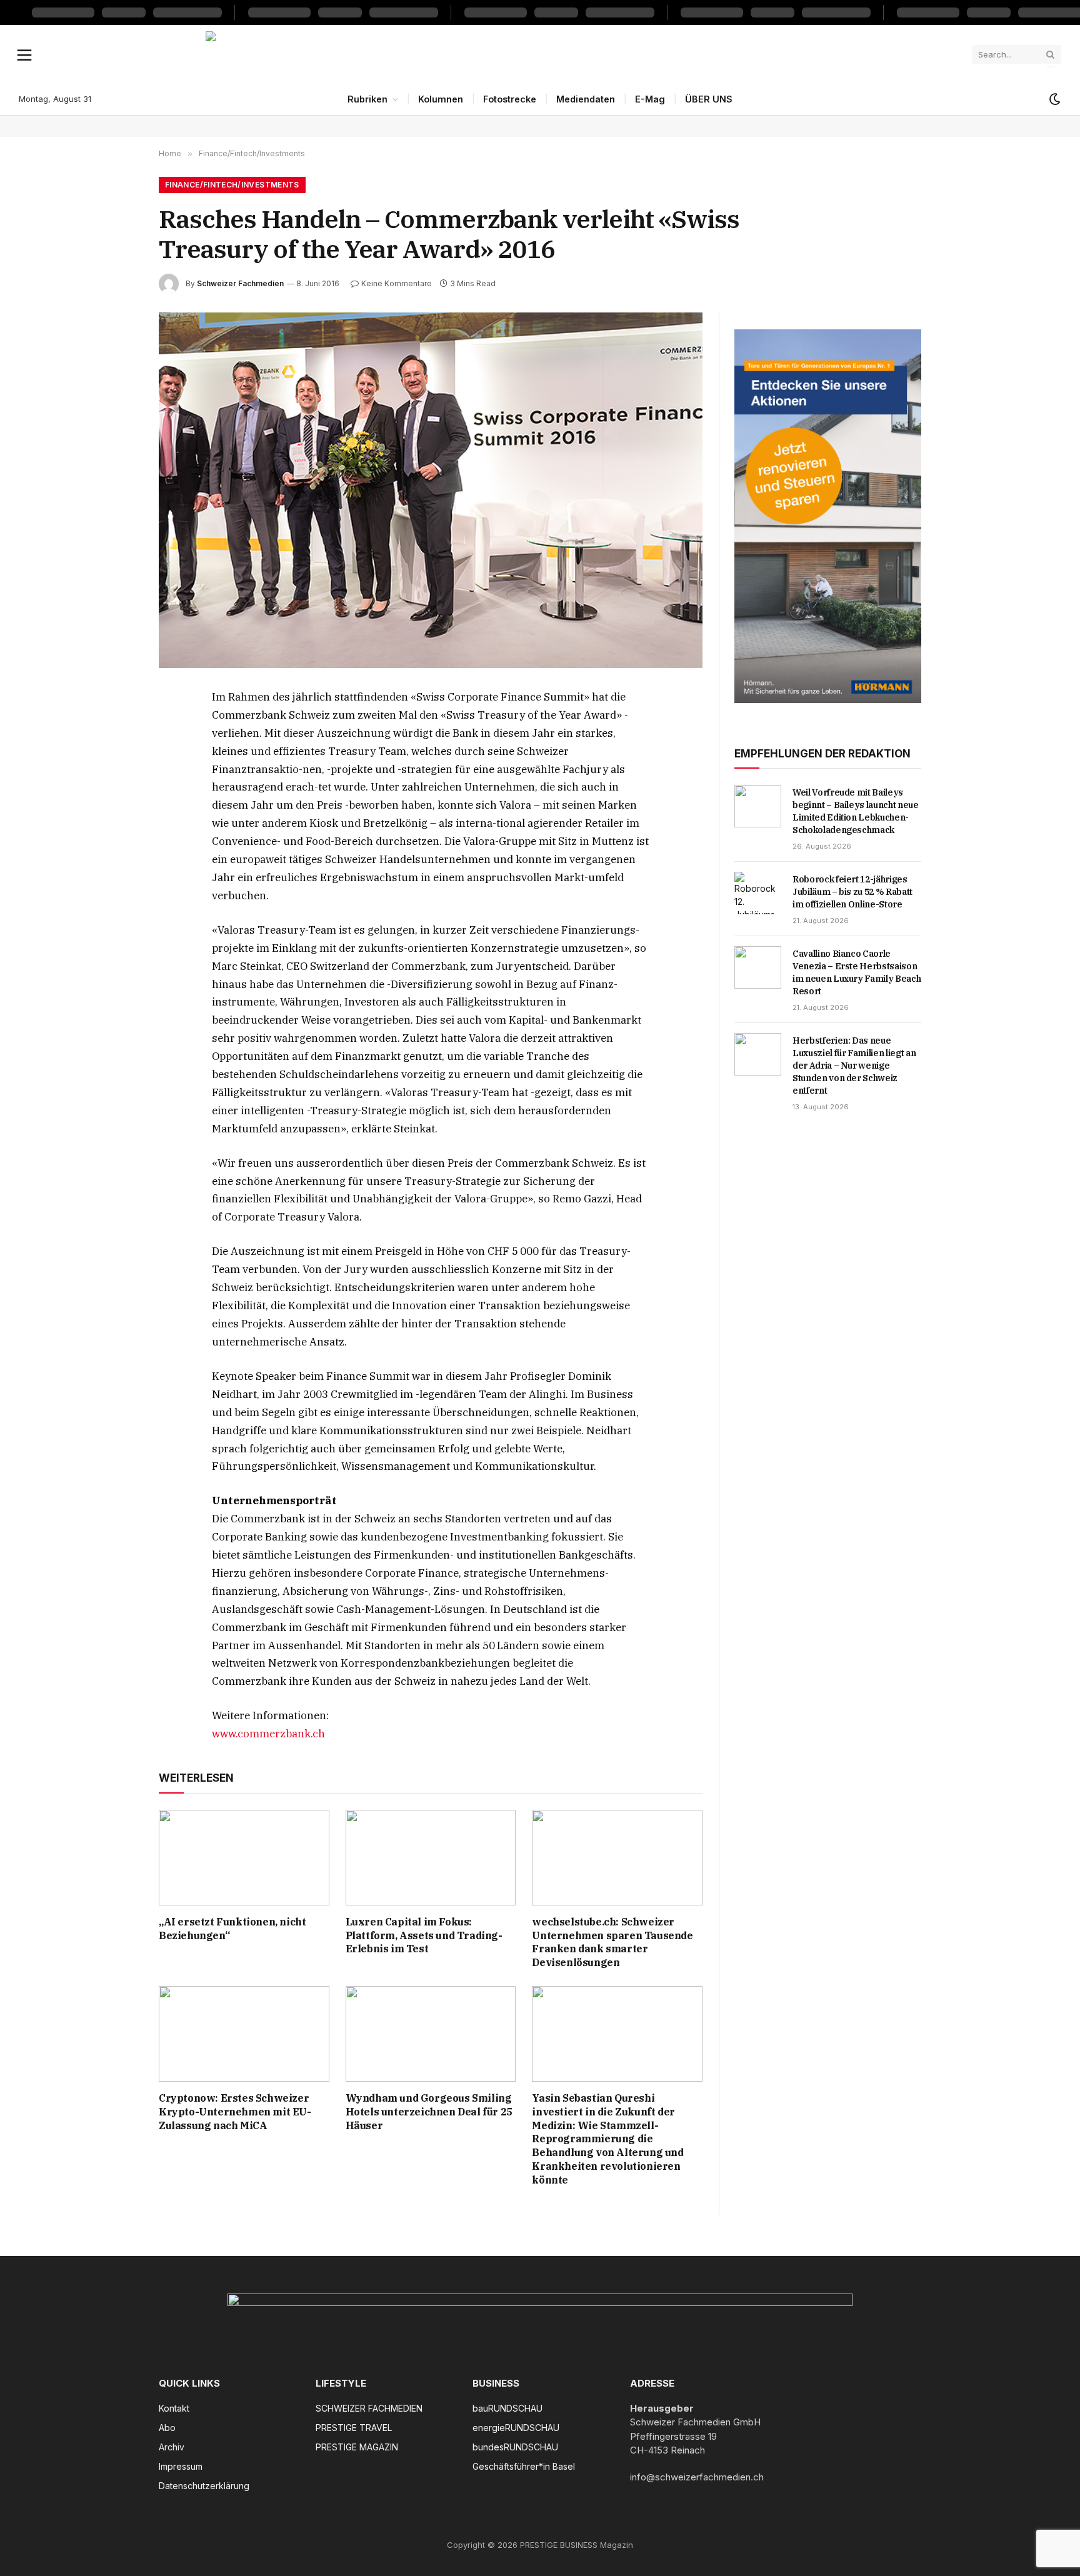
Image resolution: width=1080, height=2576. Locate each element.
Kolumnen (441, 99)
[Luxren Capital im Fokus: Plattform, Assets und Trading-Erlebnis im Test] (431, 1858)
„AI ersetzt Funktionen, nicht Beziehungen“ (232, 1929)
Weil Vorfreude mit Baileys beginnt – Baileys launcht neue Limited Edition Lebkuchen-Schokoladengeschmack (856, 811)
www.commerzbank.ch (268, 1734)
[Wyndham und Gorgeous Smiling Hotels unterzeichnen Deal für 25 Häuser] (431, 2034)
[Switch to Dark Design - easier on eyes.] (1054, 99)
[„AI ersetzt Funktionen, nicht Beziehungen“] (244, 1858)
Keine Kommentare (397, 283)
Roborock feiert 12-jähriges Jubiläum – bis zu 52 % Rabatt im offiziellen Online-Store (852, 892)
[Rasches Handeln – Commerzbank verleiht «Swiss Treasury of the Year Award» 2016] (431, 490)
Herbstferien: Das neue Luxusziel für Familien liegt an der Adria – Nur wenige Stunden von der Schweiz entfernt (854, 1066)
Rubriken (367, 99)
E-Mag (650, 99)
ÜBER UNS (709, 99)
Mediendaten (586, 99)
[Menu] (25, 54)
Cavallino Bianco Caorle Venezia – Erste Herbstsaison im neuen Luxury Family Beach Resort (857, 972)
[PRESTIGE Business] (540, 54)
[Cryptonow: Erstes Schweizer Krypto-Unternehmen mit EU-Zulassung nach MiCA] (244, 2034)
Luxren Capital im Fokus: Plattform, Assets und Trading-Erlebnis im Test (424, 1935)
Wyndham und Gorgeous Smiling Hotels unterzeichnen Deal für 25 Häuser (429, 2112)
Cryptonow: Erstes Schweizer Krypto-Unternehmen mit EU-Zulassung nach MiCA (235, 2112)
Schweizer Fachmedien (240, 283)
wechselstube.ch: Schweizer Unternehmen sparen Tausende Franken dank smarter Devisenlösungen (612, 1942)
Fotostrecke (510, 99)
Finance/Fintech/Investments (232, 185)
